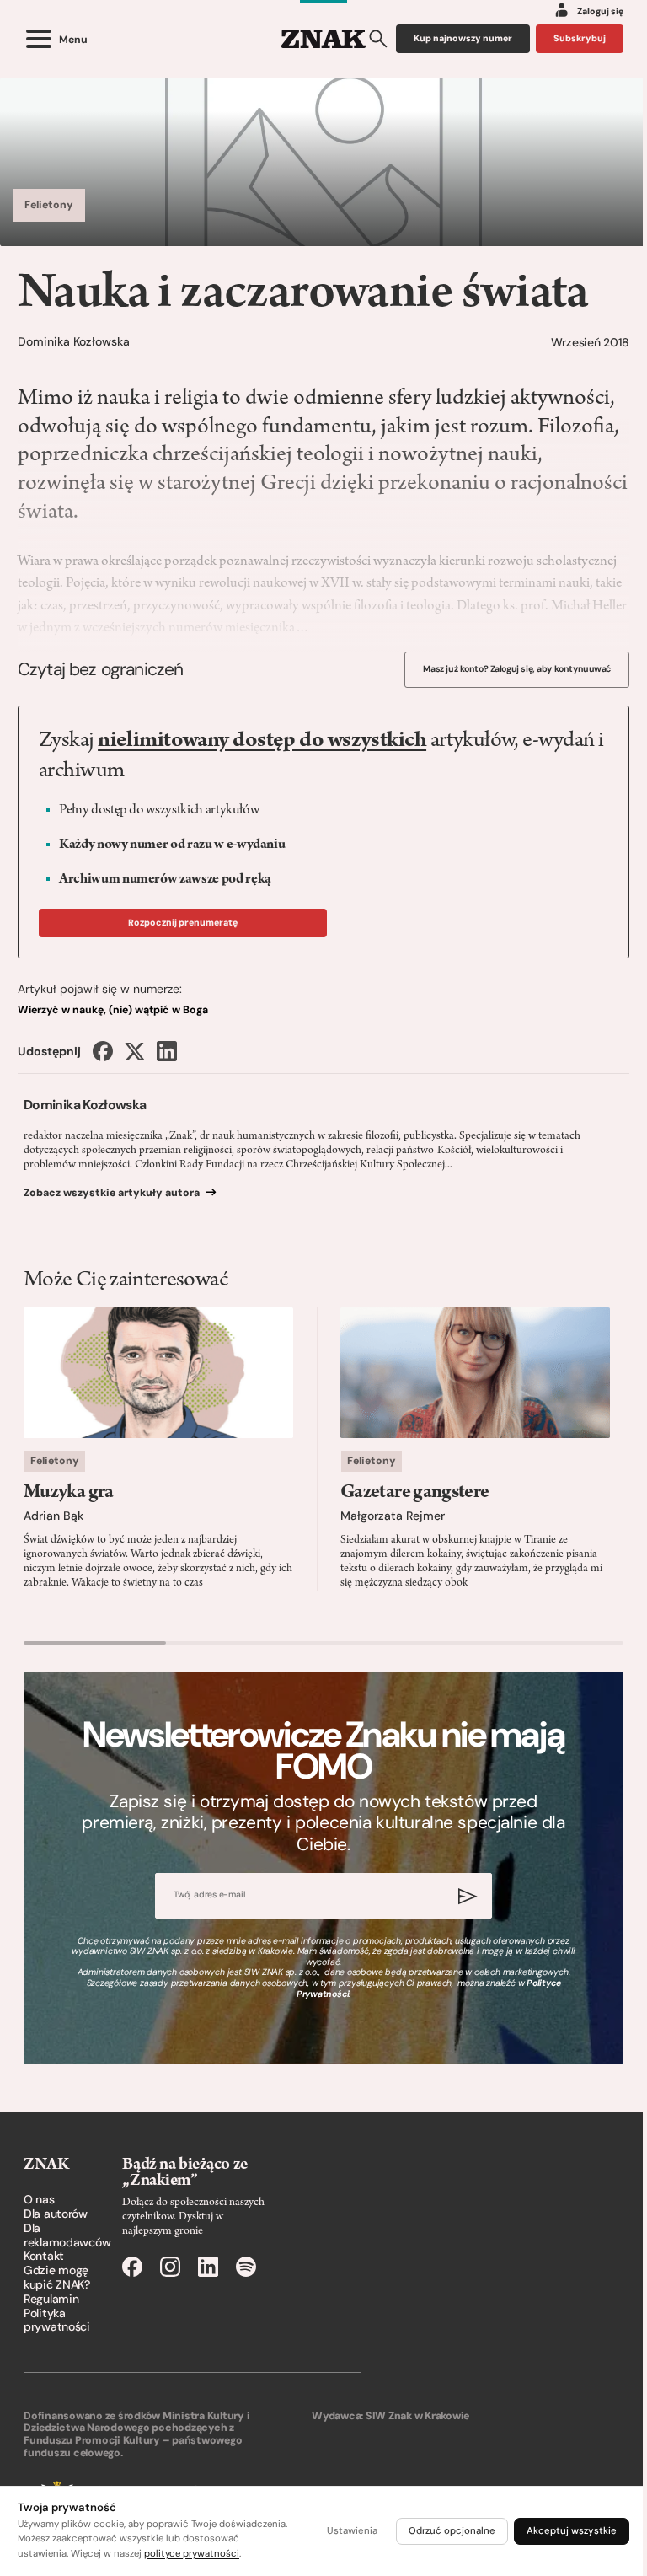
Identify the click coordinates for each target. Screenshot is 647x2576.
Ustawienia (352, 2531)
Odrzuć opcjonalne (452, 2531)
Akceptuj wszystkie (572, 2531)
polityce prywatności (192, 2554)
